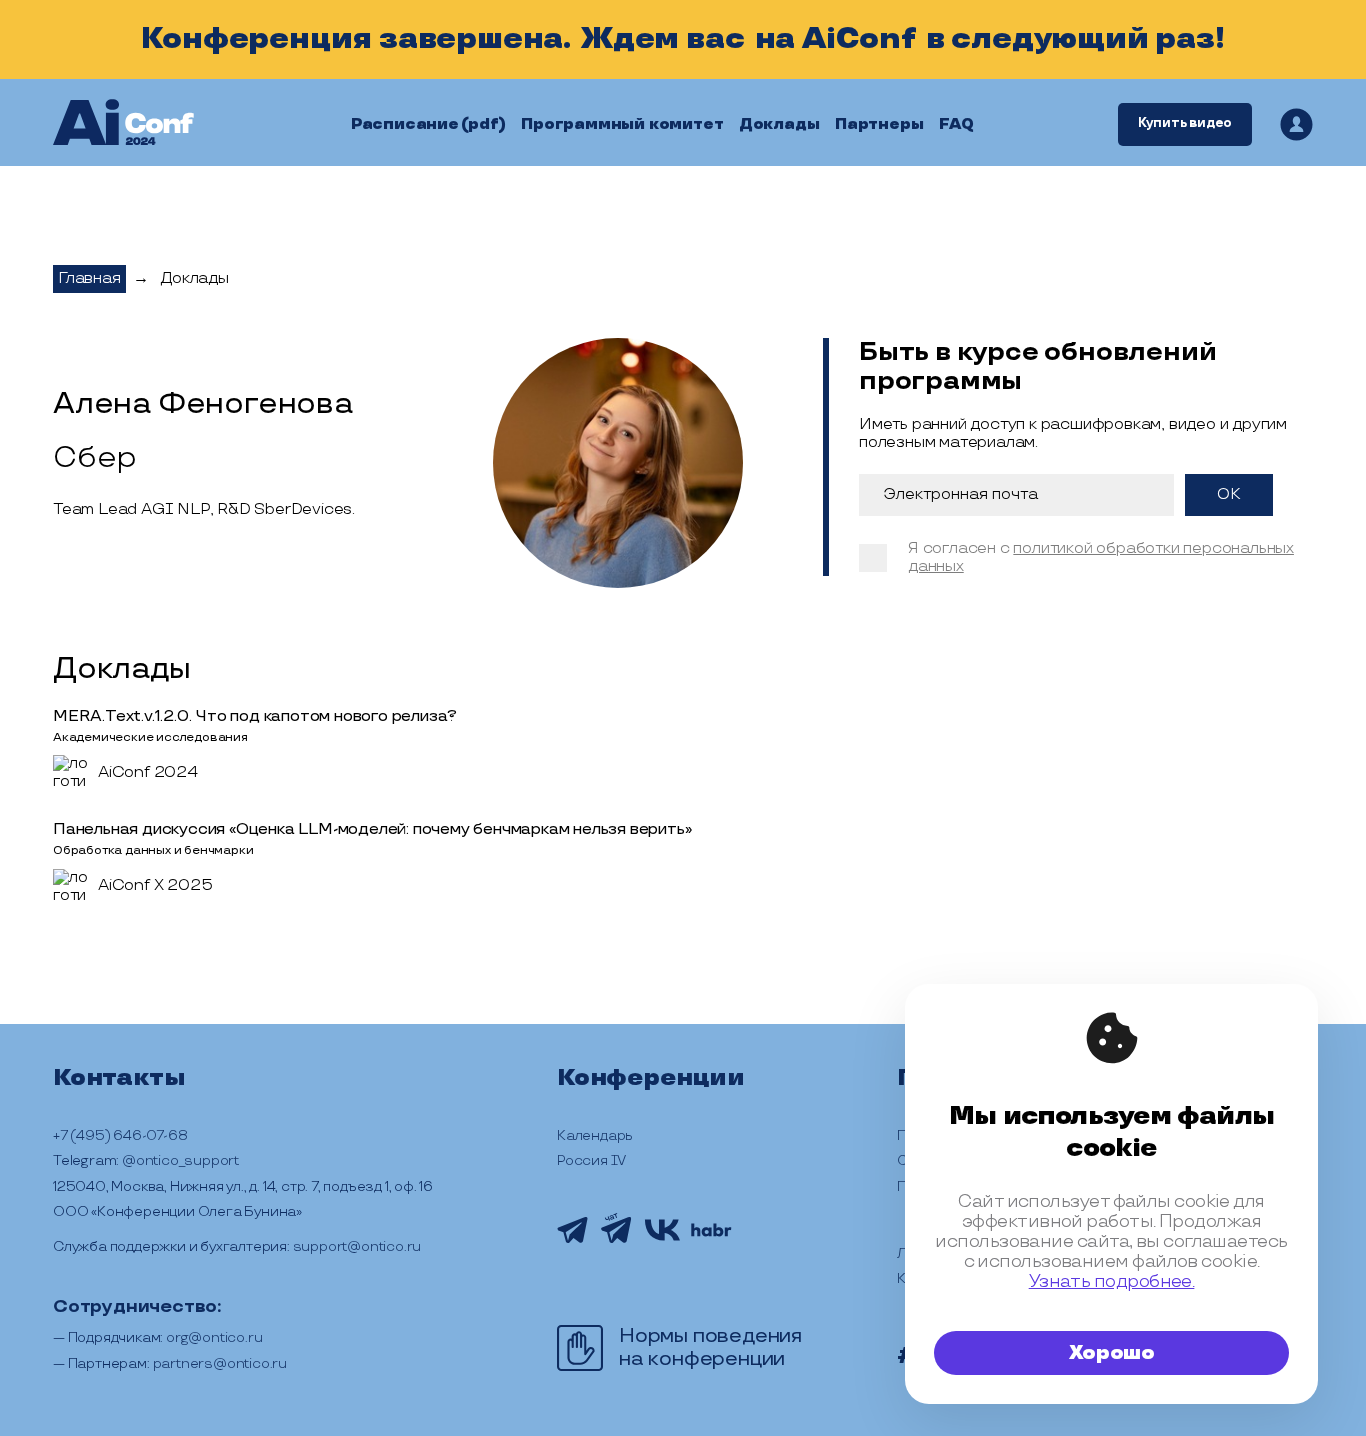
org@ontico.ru (214, 1337)
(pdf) (483, 124)
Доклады (779, 124)
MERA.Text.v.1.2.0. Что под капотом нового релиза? (255, 716)
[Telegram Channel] (572, 1241)
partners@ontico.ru (220, 1363)
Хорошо (1112, 1353)
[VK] (662, 1238)
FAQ (956, 124)
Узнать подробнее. (1112, 1281)
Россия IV (591, 1160)
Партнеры (879, 124)
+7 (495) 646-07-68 (120, 1135)
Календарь (595, 1135)
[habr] (711, 1234)
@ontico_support (180, 1160)
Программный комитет (622, 124)
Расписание (405, 124)
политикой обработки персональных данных (1101, 557)
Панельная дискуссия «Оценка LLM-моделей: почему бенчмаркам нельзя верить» (372, 829)
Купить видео (1185, 123)
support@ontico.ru (357, 1246)
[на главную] (123, 124)
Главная (89, 278)
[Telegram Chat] (616, 1247)
